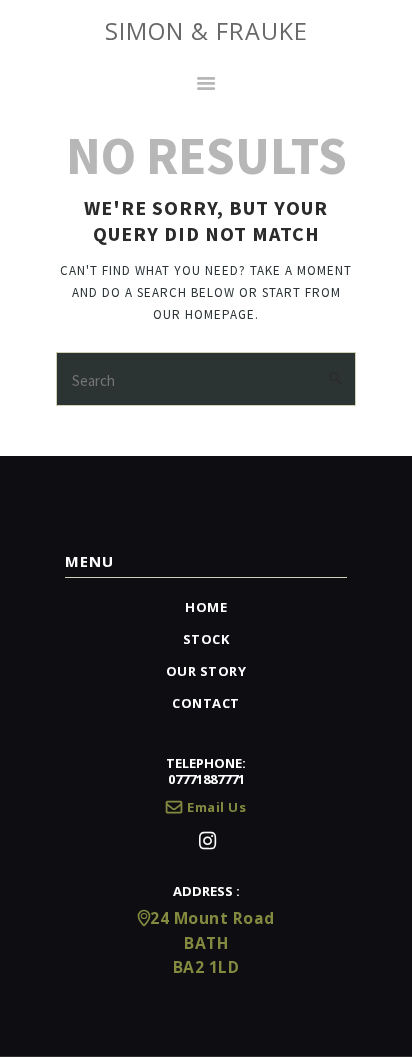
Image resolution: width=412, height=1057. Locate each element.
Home (206, 607)
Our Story (206, 671)
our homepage (204, 314)
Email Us (216, 807)
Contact (206, 703)
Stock (206, 639)
